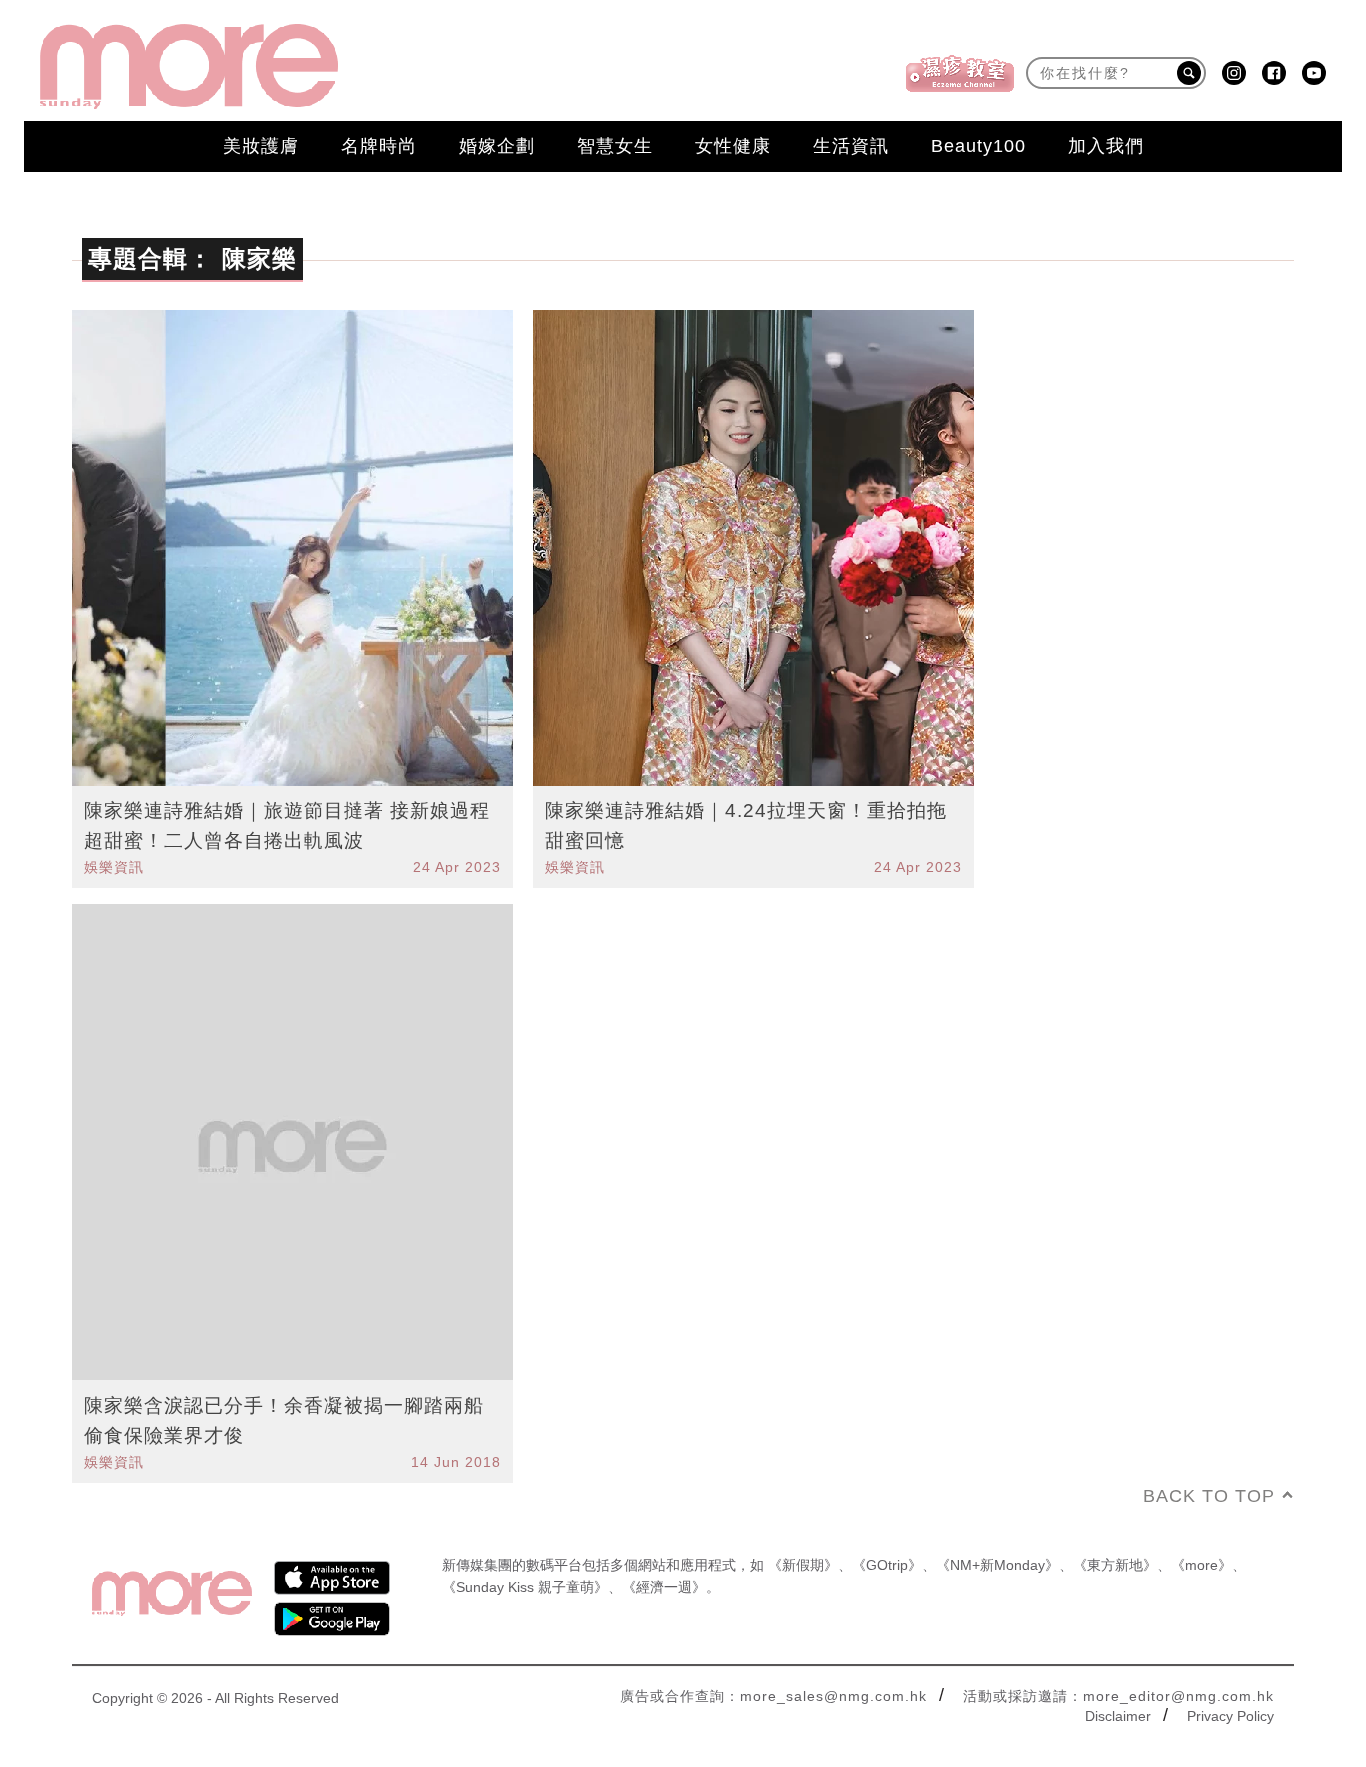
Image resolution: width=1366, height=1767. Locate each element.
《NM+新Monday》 (997, 1565)
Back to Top (1209, 1496)
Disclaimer (1118, 1716)
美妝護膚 (261, 146)
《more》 (1201, 1565)
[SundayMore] (189, 66)
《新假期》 (803, 1565)
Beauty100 (978, 146)
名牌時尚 (379, 146)
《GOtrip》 (887, 1565)
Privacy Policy (1230, 1716)
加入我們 (1106, 146)
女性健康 (733, 146)
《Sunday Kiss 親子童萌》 (525, 1587)
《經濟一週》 (664, 1587)
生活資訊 (851, 146)
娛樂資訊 (114, 867)
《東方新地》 (1115, 1565)
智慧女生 (615, 146)
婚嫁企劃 (497, 146)
